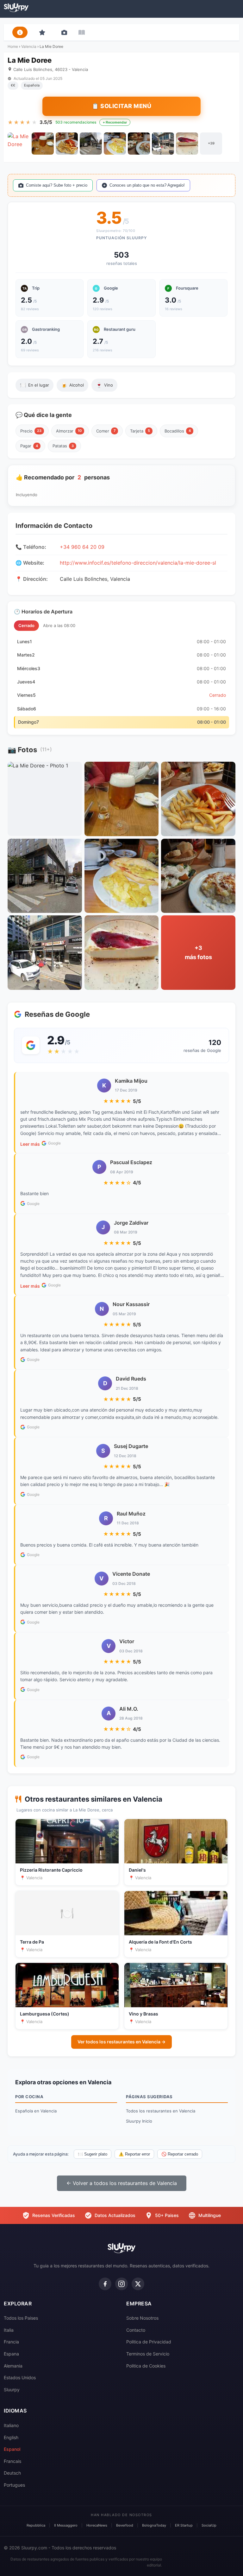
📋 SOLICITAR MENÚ (121, 106)
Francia (11, 2342)
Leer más (30, 1144)
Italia (9, 2330)
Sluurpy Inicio (139, 2121)
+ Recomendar (115, 122)
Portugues (14, 2485)
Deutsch (12, 2473)
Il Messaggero (66, 2525)
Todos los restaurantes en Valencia (161, 2111)
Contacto (136, 2330)
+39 (211, 143)
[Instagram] (121, 2284)
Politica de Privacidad (149, 2342)
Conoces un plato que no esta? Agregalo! (147, 185)
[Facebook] (105, 2284)
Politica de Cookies (146, 2366)
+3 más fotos (198, 952)
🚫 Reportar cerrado (180, 2154)
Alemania (13, 2366)
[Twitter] (138, 2284)
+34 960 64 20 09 (82, 547)
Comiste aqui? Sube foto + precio (57, 185)
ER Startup (184, 2525)
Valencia (29, 46)
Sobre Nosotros (142, 2318)
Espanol (12, 2449)
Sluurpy (12, 2390)
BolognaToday (154, 2525)
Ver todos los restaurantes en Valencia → (121, 2042)
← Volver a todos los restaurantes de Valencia (122, 2183)
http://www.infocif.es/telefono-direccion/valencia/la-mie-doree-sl (138, 563)
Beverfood (125, 2525)
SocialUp (209, 2525)
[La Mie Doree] (19, 144)
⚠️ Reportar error (134, 2154)
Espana (11, 2354)
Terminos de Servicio (148, 2354)
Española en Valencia (36, 2111)
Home (13, 46)
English (11, 2437)
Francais (12, 2461)
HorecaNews (97, 2525)
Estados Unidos (20, 2377)
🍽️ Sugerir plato (93, 2154)
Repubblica (36, 2525)
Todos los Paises (21, 2318)
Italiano (11, 2425)
